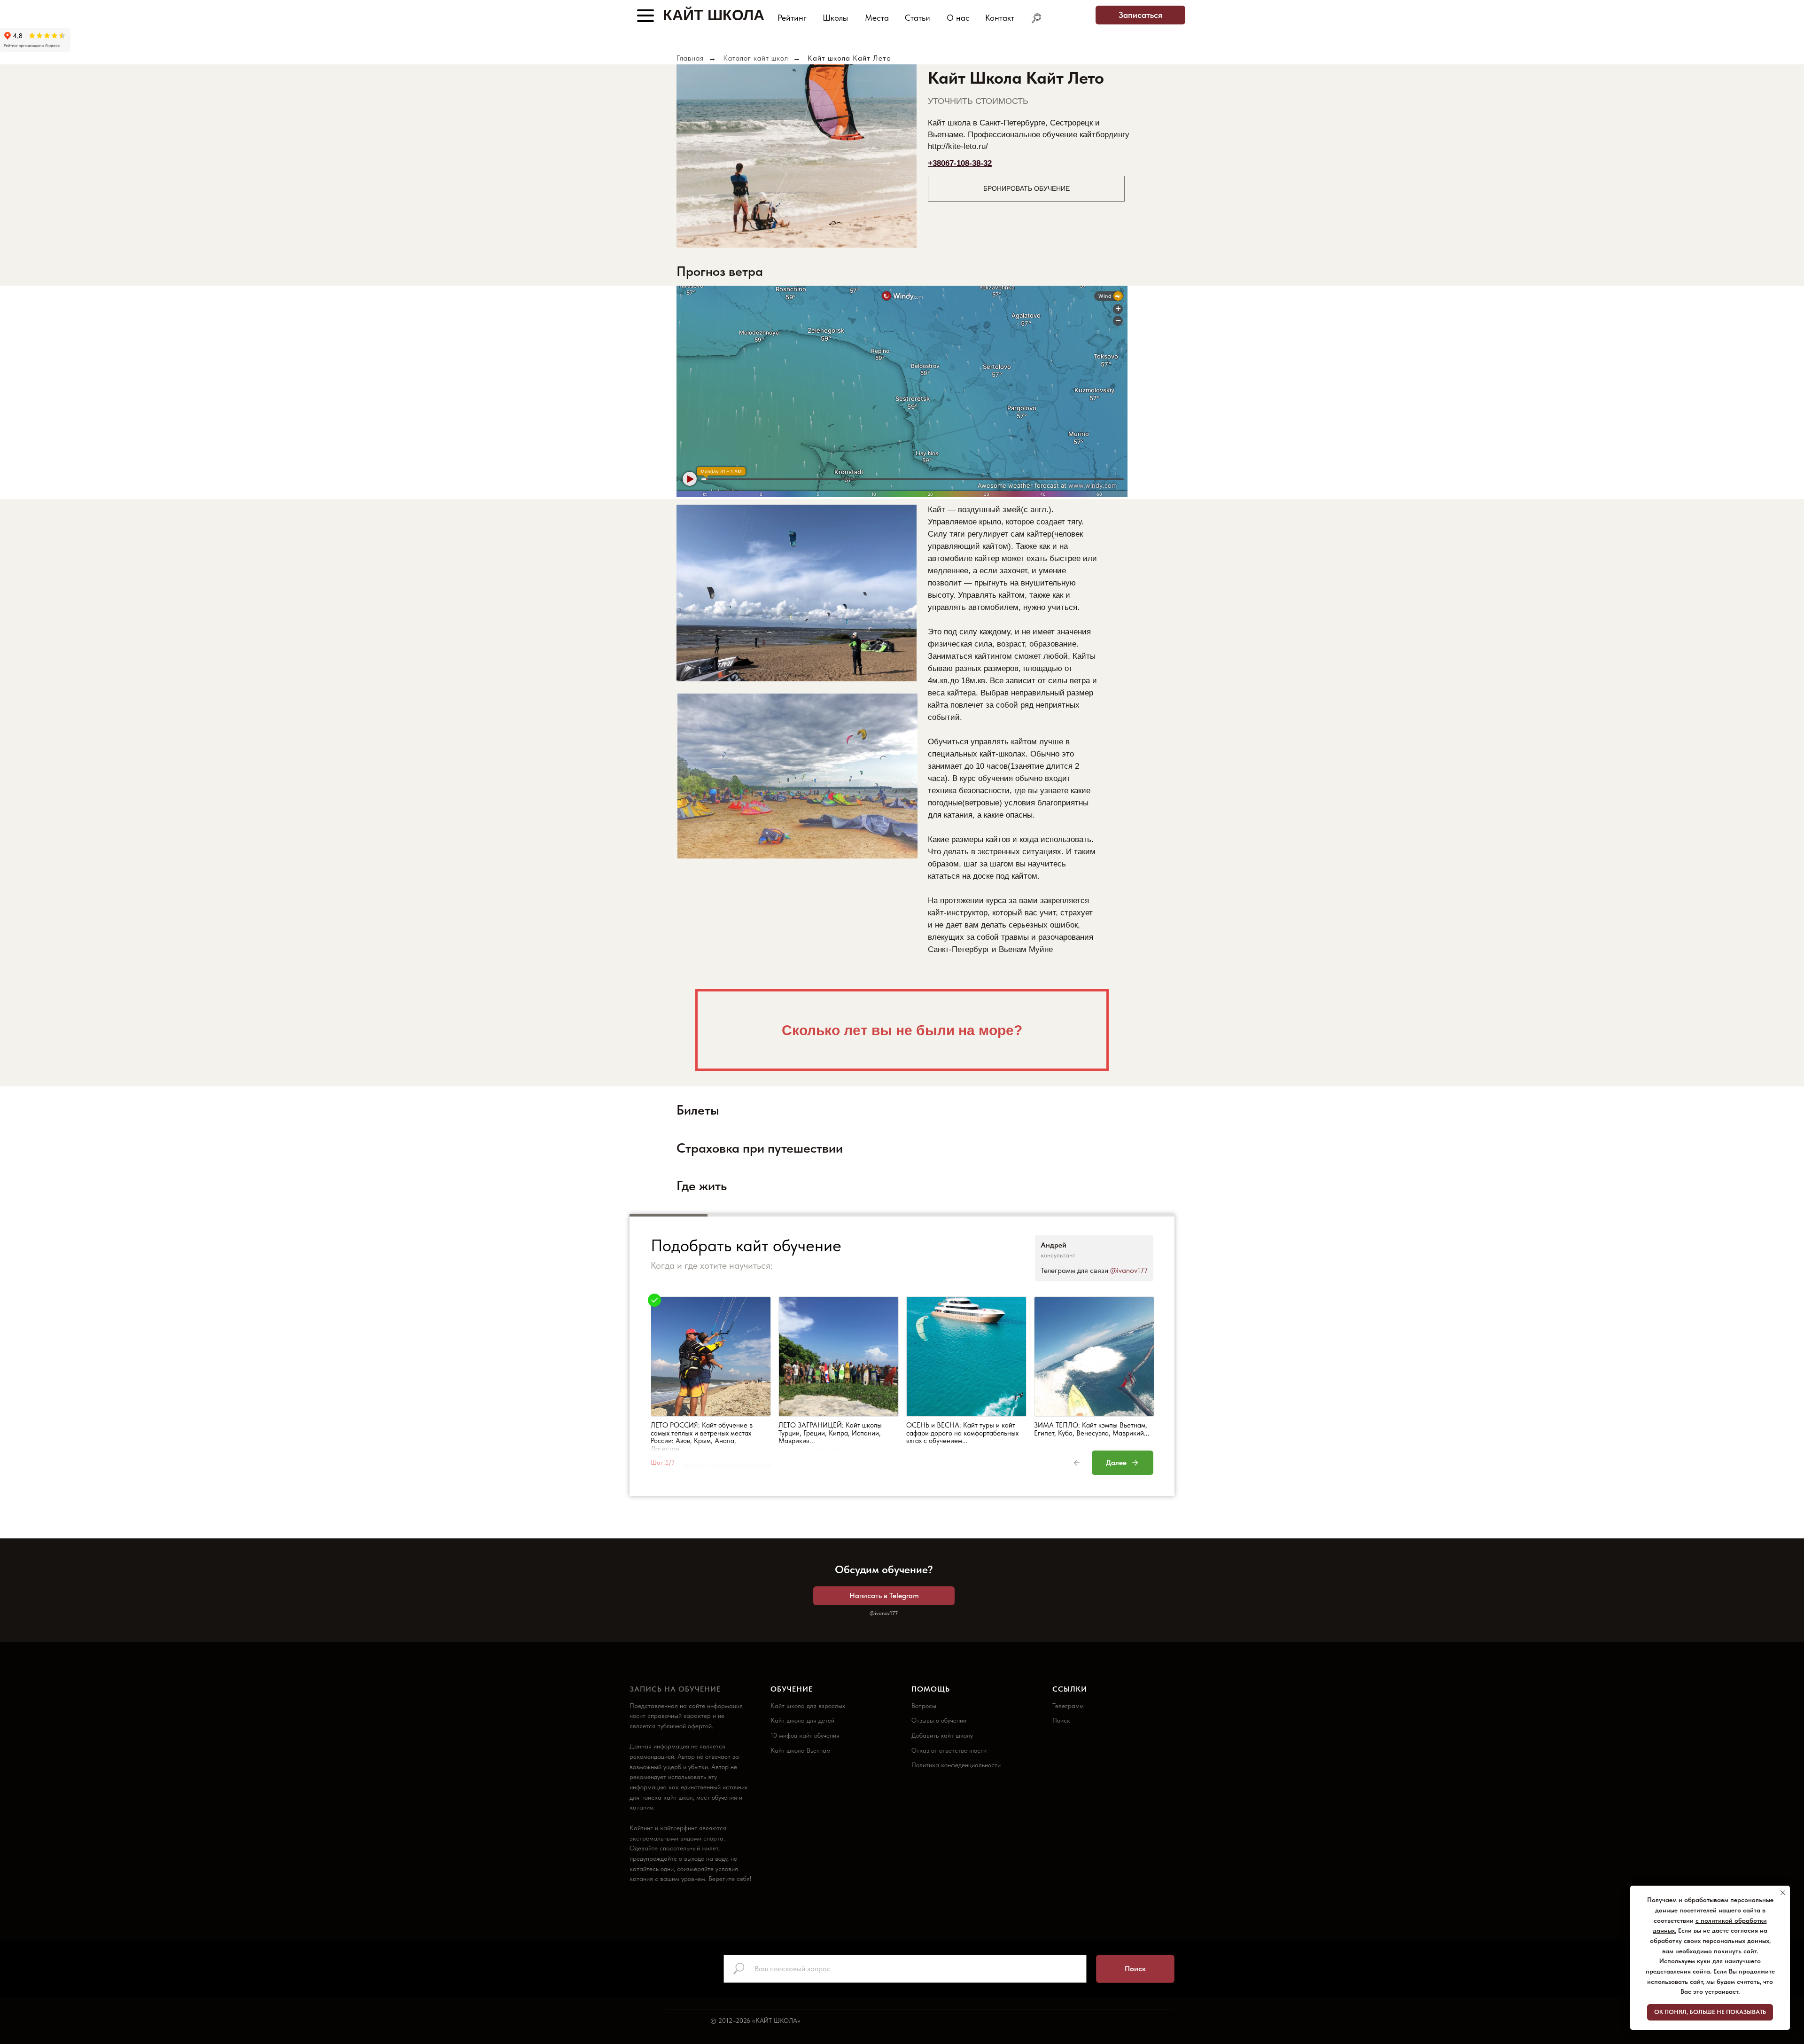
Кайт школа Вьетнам (801, 1750)
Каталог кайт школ (756, 58)
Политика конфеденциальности (956, 1765)
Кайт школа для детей (802, 1720)
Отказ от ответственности (949, 1750)
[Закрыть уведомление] (1783, 1893)
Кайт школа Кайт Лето (849, 58)
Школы (835, 18)
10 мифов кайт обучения (805, 1735)
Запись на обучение (675, 1689)
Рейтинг (792, 18)
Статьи (918, 18)
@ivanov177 (1129, 1270)
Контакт (1000, 18)
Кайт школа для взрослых (808, 1706)
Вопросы (924, 1706)
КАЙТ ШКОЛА (714, 15)
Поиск (1061, 1720)
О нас (958, 18)
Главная (690, 58)
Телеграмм (1068, 1706)
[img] (1036, 18)
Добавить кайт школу (942, 1735)
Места (877, 18)
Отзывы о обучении (939, 1720)
